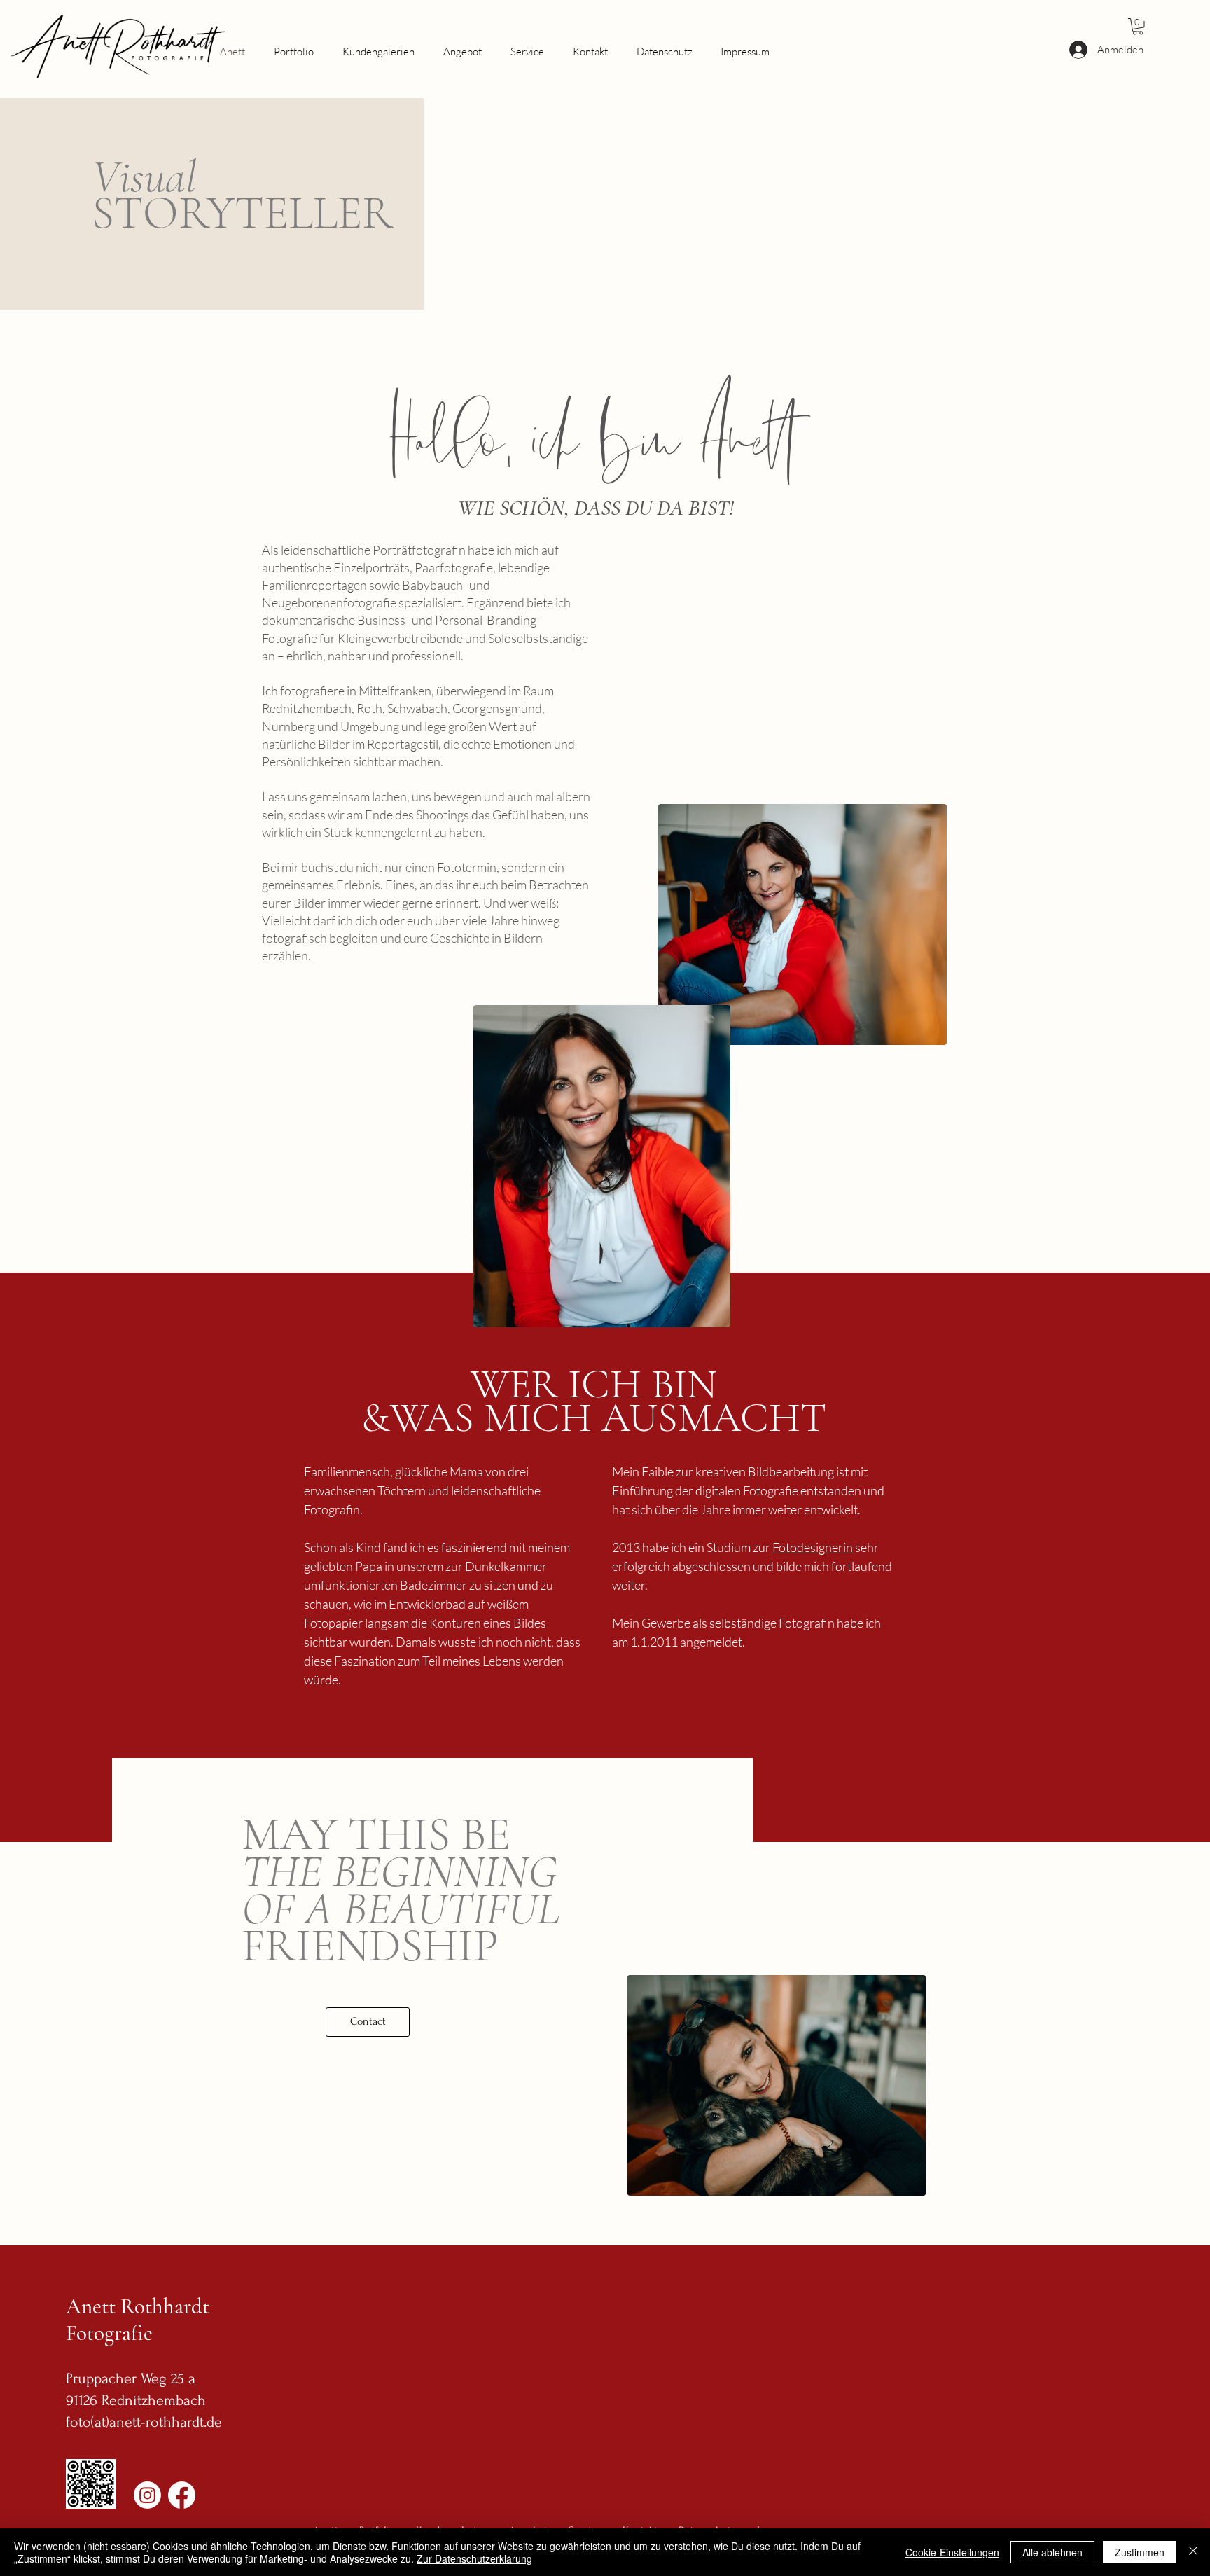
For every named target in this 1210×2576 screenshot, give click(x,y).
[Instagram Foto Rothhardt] (147, 2495)
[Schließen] (1193, 2552)
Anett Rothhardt (140, 2306)
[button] (1138, 27)
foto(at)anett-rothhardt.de (144, 2422)
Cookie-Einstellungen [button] (952, 2552)
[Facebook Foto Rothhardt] (182, 2495)
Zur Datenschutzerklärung (474, 2558)
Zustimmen (1140, 2552)
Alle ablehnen (1052, 2552)
